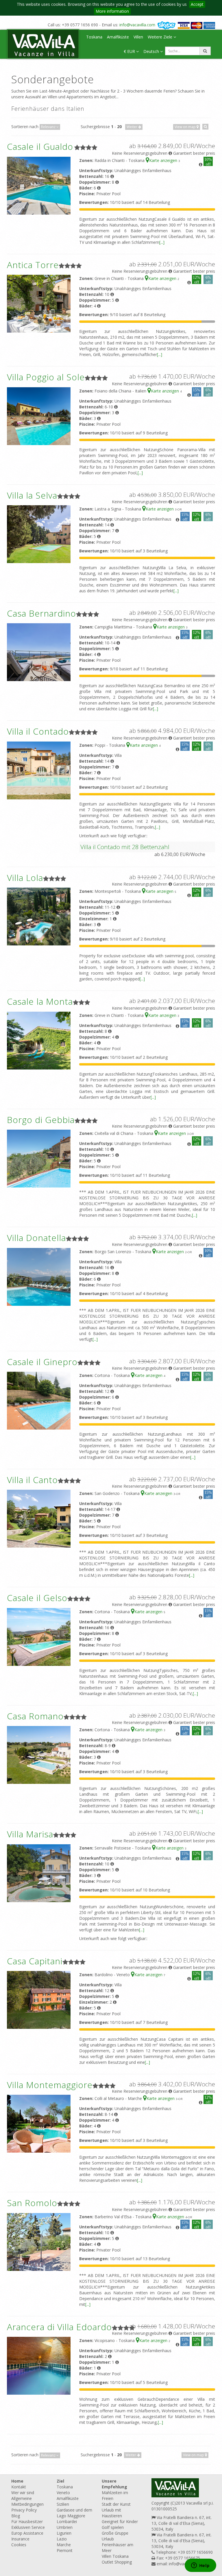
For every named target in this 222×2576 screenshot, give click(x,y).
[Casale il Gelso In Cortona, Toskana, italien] (39, 1636)
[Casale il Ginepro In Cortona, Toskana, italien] (39, 1400)
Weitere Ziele (161, 37)
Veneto (63, 2493)
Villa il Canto (32, 1480)
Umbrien (65, 2527)
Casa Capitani (35, 1961)
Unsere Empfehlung (114, 2484)
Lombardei (67, 2521)
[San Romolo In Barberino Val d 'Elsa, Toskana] (39, 2242)
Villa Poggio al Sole (46, 377)
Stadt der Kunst (116, 2504)
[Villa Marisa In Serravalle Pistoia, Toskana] (39, 1872)
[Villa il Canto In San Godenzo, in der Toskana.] (39, 1518)
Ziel (60, 2481)
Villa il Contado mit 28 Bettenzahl (125, 847)
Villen (138, 37)
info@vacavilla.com (137, 25)
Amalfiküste (118, 37)
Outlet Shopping (117, 2562)
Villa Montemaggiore (50, 2085)
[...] (162, 242)
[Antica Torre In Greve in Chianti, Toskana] (39, 303)
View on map (186, 127)
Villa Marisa (30, 1834)
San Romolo (32, 2203)
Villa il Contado (38, 731)
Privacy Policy (24, 2510)
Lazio (62, 2539)
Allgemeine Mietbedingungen (27, 2501)
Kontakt (19, 2487)
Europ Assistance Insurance (27, 2536)
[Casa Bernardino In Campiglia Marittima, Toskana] (39, 652)
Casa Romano (35, 1716)
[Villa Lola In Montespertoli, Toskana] (39, 916)
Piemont (65, 2550)
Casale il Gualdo (40, 146)
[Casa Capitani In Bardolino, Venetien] (39, 1999)
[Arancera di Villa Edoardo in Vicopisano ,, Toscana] (39, 2365)
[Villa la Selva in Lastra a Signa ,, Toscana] (39, 534)
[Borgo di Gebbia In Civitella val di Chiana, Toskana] (39, 1158)
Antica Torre (33, 265)
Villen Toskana (115, 2556)
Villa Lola (25, 878)
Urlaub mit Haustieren (112, 2513)
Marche (64, 2545)
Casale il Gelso (37, 1598)
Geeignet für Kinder (120, 2521)
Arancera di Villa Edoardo (59, 2327)
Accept (197, 4)
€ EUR (130, 51)
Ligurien (64, 2533)
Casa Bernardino (41, 613)
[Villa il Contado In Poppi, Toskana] (39, 770)
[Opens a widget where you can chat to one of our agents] (200, 2566)
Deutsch (152, 51)
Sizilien (63, 2504)
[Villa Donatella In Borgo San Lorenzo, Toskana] (39, 1276)
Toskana (94, 37)
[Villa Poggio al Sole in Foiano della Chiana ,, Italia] (39, 415)
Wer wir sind (23, 2493)
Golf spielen (113, 2527)
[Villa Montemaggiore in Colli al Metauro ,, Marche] (39, 2123)
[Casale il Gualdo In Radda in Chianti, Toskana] (39, 185)
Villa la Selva (32, 495)
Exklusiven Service (28, 2527)
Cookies (19, 2545)
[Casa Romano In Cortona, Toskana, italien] (39, 1754)
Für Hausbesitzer (27, 2521)
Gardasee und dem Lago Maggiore (74, 2513)
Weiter (132, 127)
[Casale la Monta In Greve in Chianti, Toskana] (39, 1040)
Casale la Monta (40, 1001)
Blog (16, 2516)
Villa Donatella (36, 1238)
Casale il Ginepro (42, 1362)
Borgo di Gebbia (41, 1120)
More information (112, 11)
